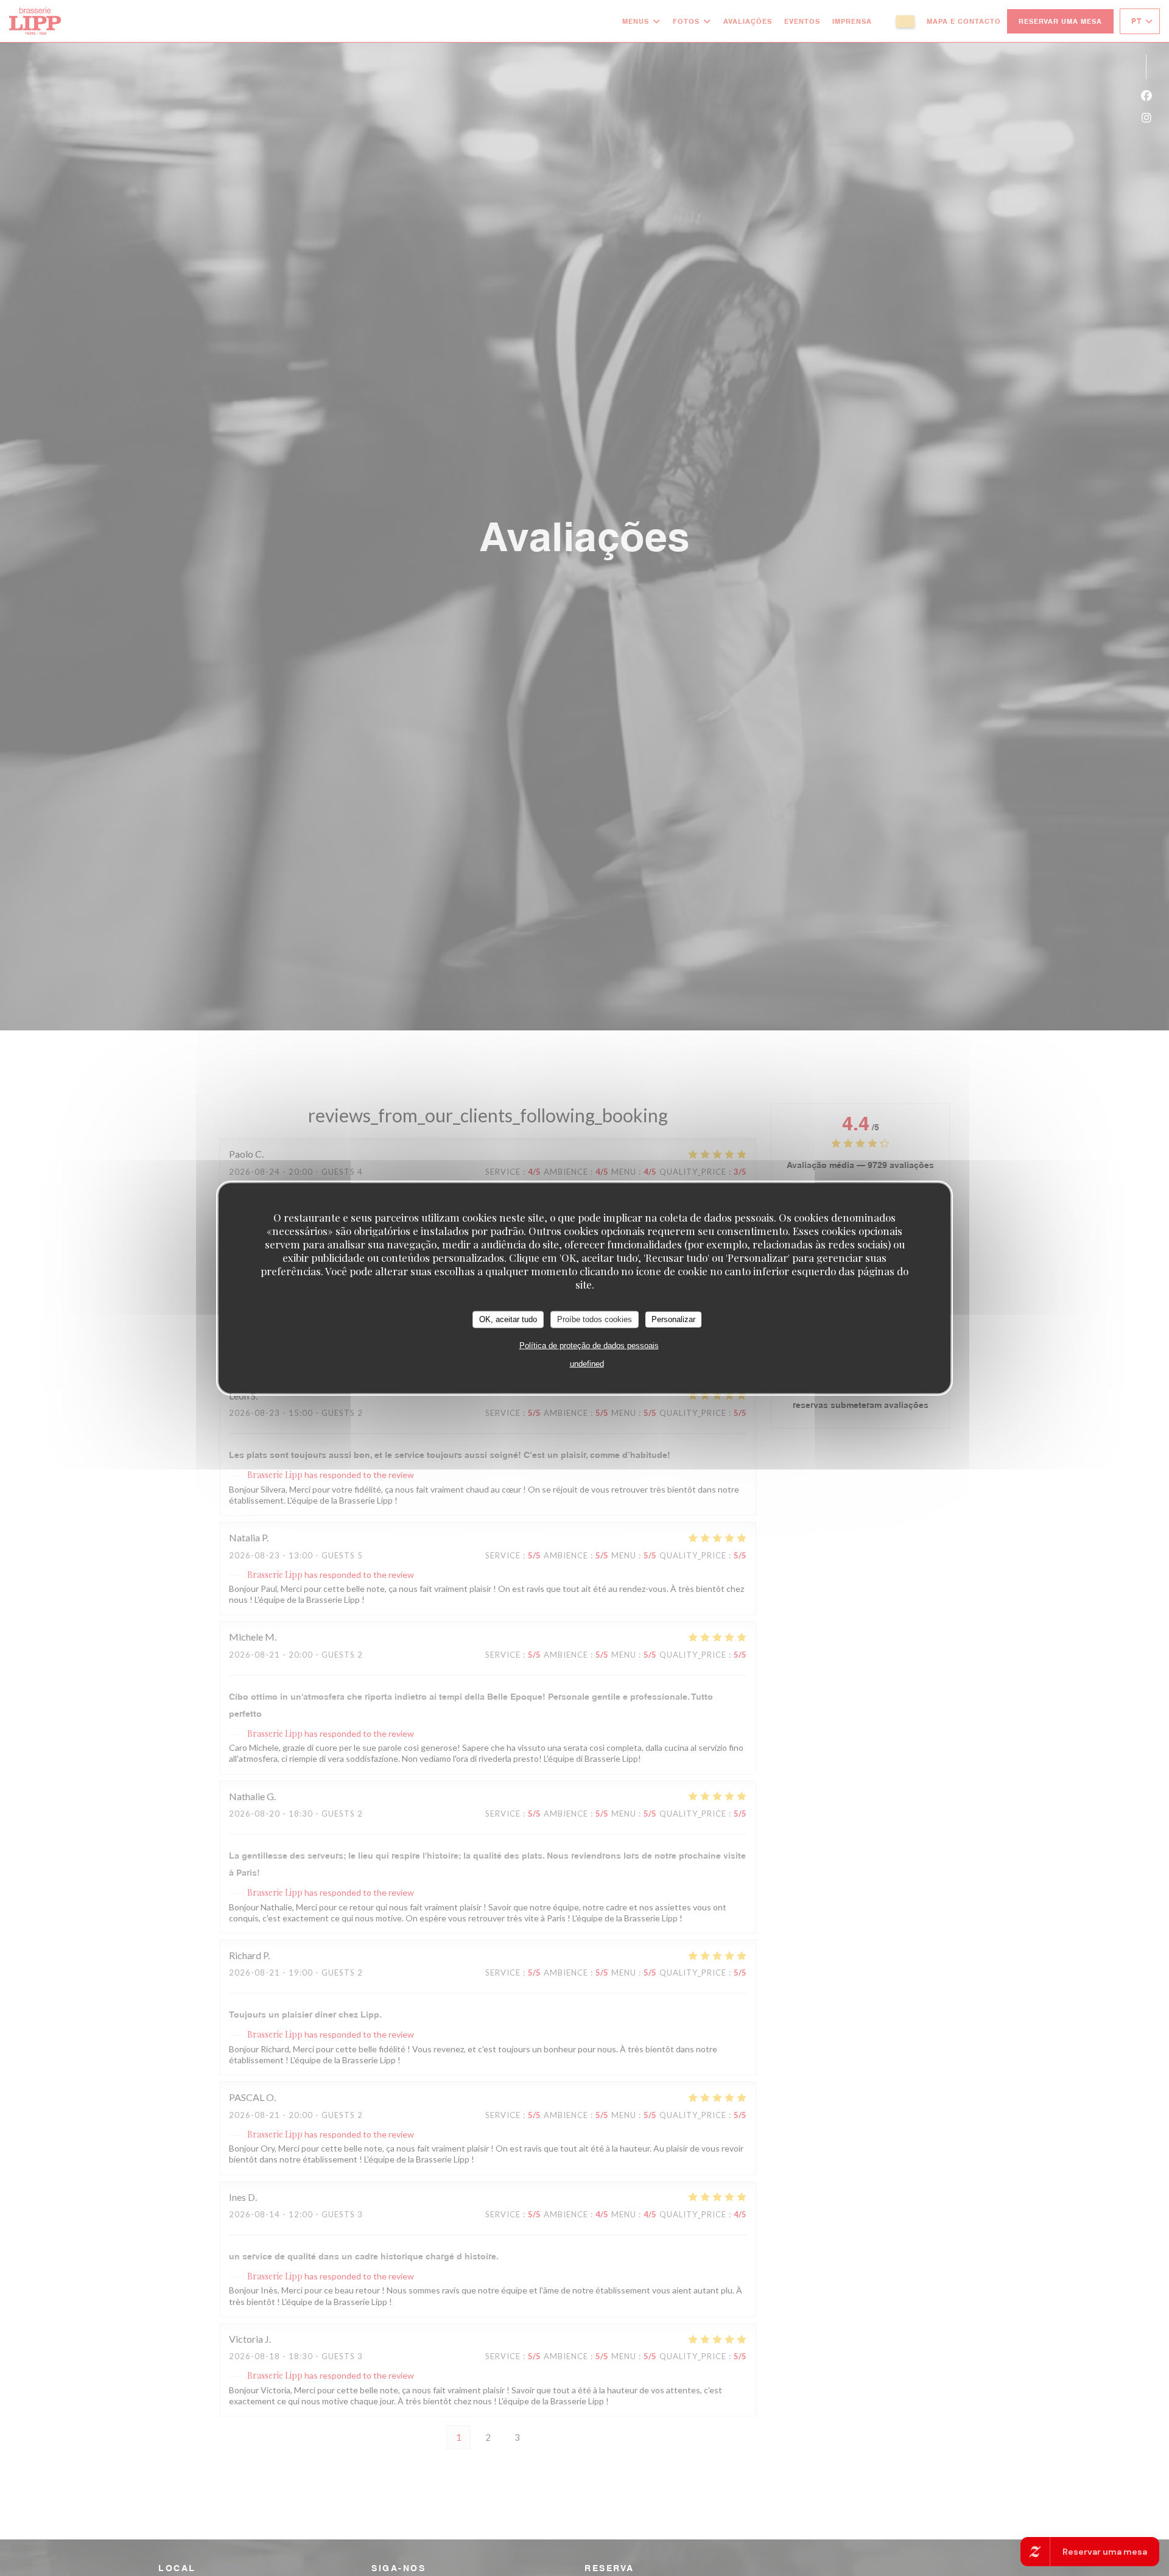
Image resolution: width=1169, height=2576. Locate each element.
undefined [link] (587, 1363)
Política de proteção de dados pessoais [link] (589, 1345)
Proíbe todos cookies (595, 1319)
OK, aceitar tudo (508, 1319)
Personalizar (673, 1319)
